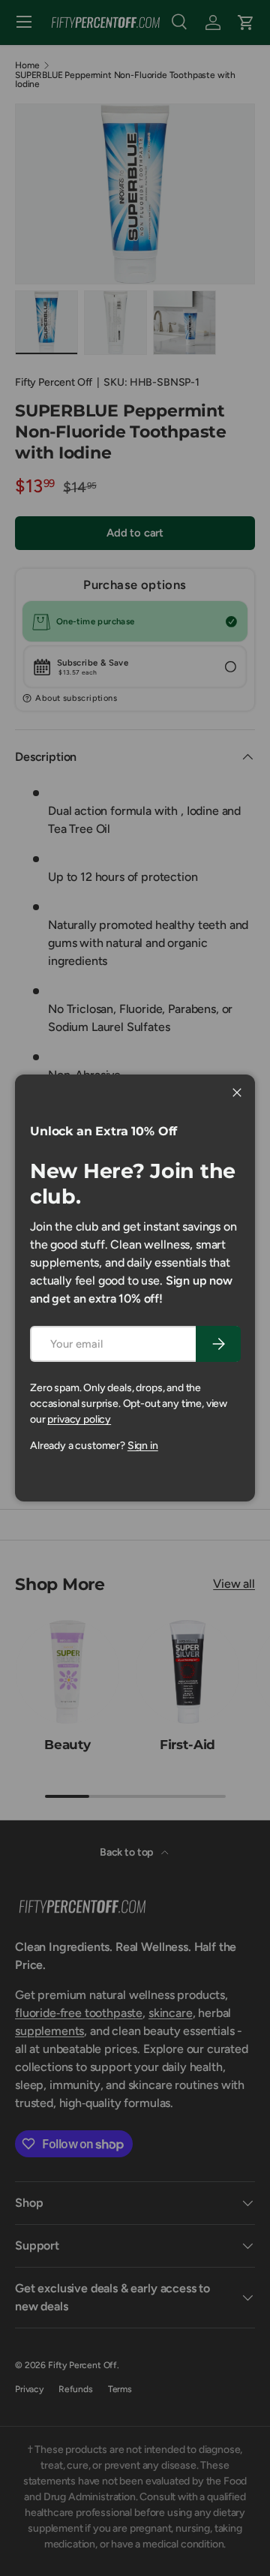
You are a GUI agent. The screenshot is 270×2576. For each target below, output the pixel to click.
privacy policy (79, 1419)
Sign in (143, 1446)
